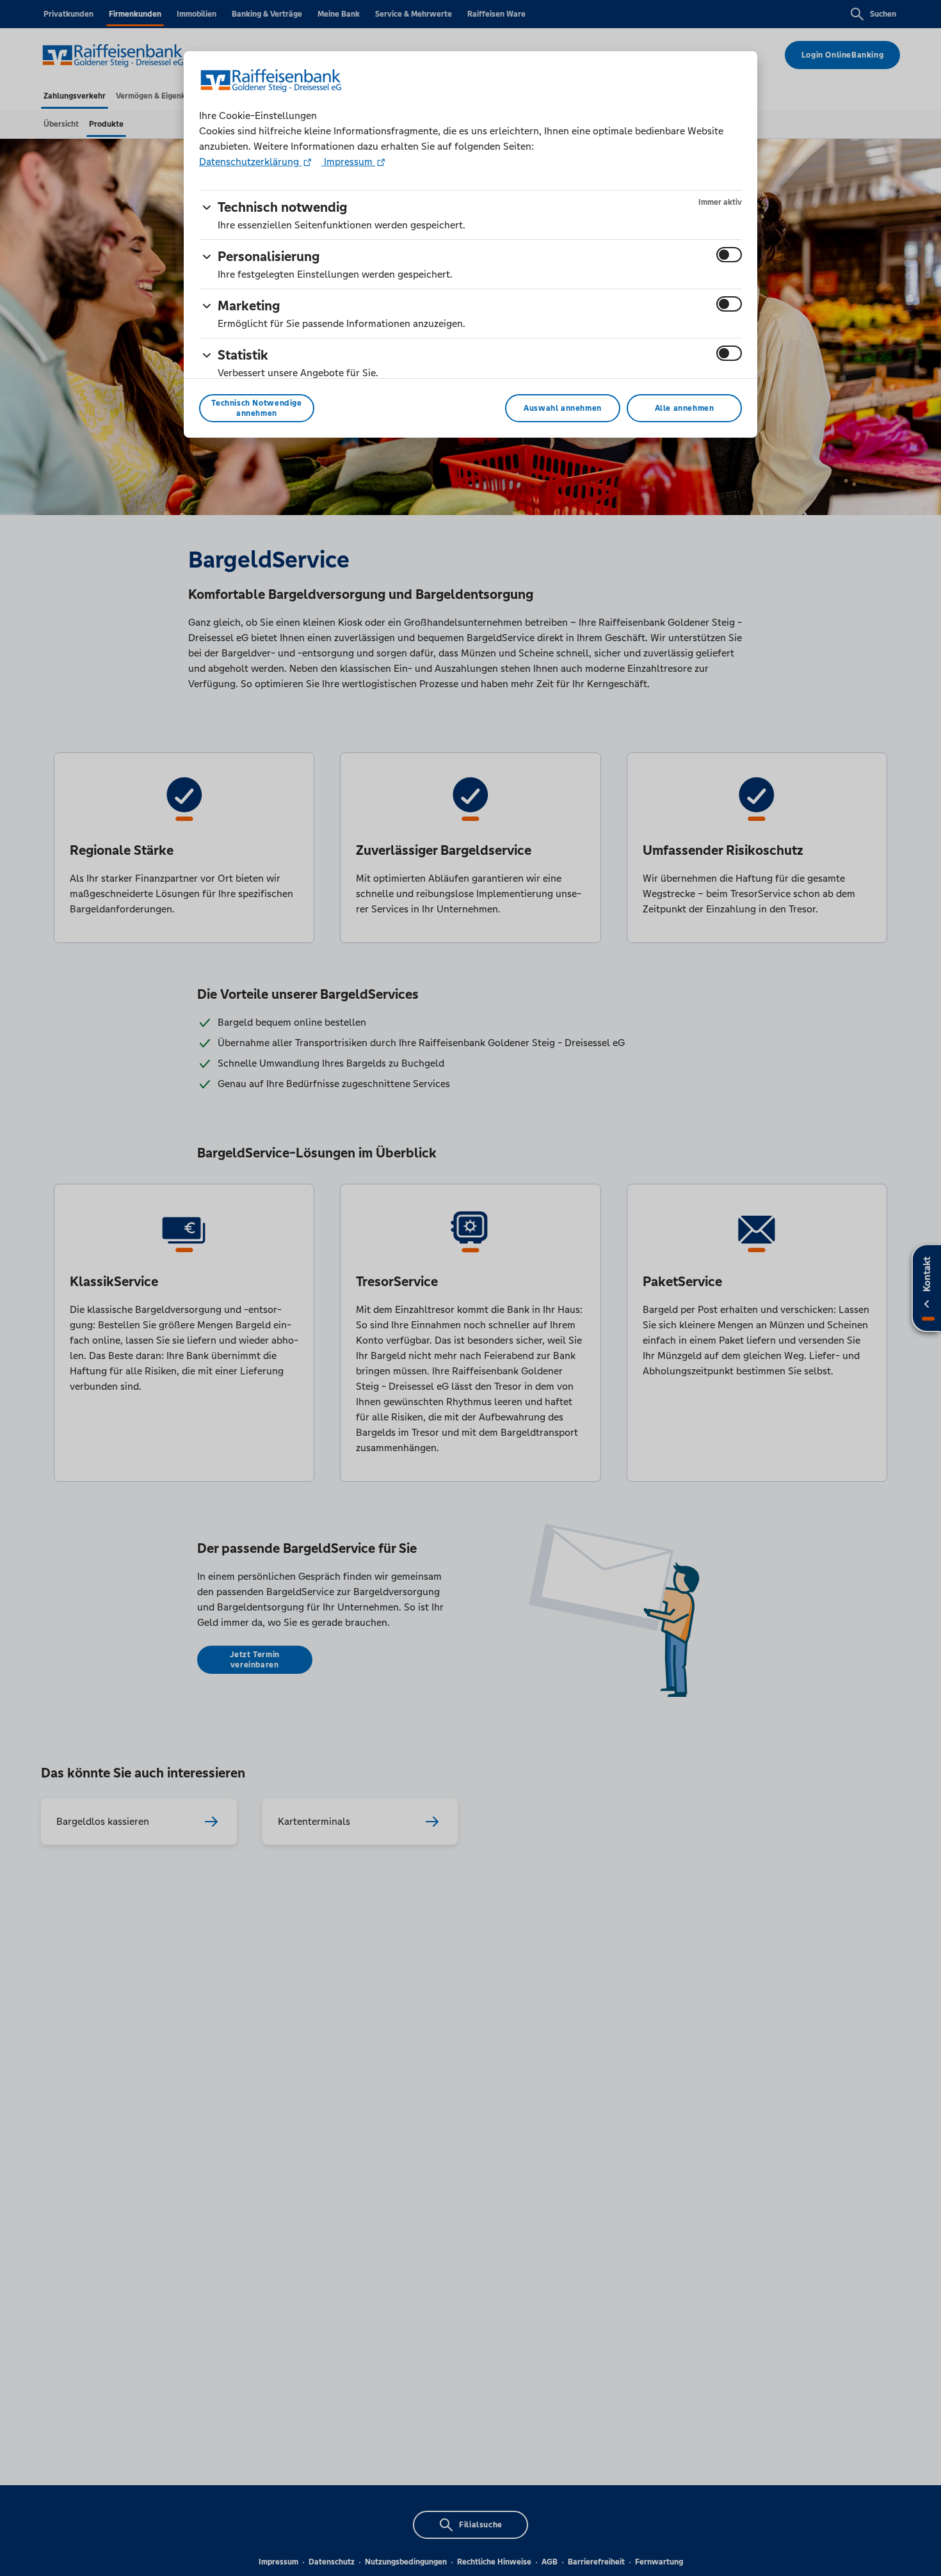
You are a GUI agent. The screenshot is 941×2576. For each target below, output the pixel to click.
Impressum (348, 162)
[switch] (729, 255)
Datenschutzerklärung (250, 162)
